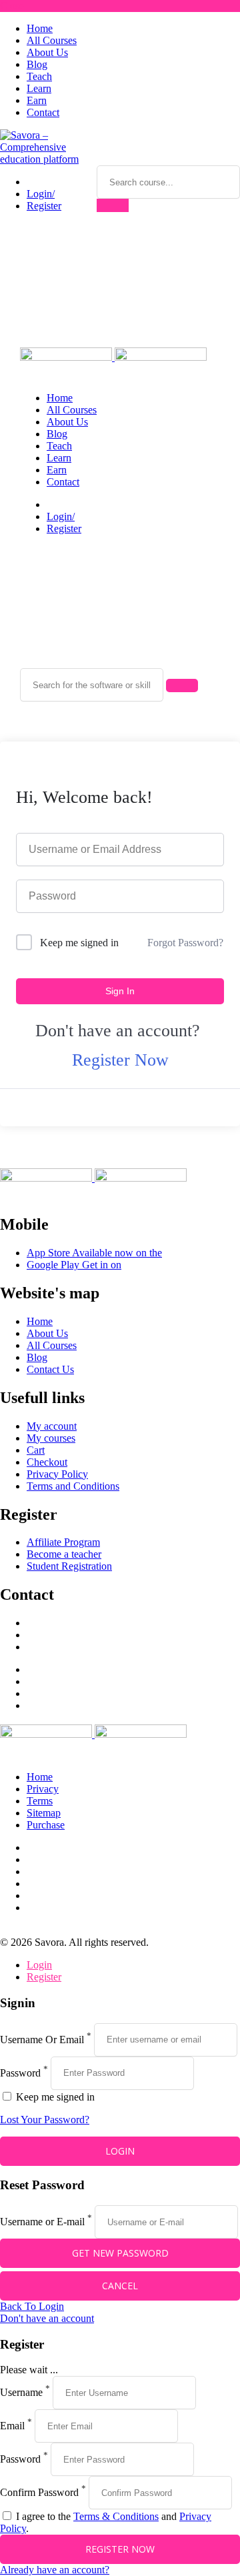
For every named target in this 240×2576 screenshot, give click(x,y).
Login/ (41, 194)
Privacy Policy (57, 1474)
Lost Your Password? (45, 2120)
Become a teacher (64, 1554)
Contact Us (50, 1369)
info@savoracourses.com (80, 1635)
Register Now (120, 1060)
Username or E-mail (42, 2222)
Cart (36, 1450)
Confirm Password (39, 2492)
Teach (39, 76)
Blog (37, 64)
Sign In (120, 991)
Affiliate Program (63, 1542)
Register (44, 206)
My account (52, 1426)
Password (20, 2072)
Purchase (46, 1825)
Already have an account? (55, 2570)
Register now (120, 2549)
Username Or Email (42, 2039)
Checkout (47, 1462)
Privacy (43, 1789)
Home (40, 28)
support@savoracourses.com (87, 1623)
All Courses (52, 40)
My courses (51, 1438)
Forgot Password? (185, 943)
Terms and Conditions (73, 1486)
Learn (39, 88)
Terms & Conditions (116, 2516)
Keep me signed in (79, 943)
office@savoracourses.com (83, 1647)
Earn (37, 100)
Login (39, 1965)
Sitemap (44, 1813)
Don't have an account (47, 2318)
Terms (40, 1801)
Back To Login (32, 2306)
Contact (43, 112)
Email (12, 2426)
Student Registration (69, 1566)
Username (21, 2392)
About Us (47, 52)
